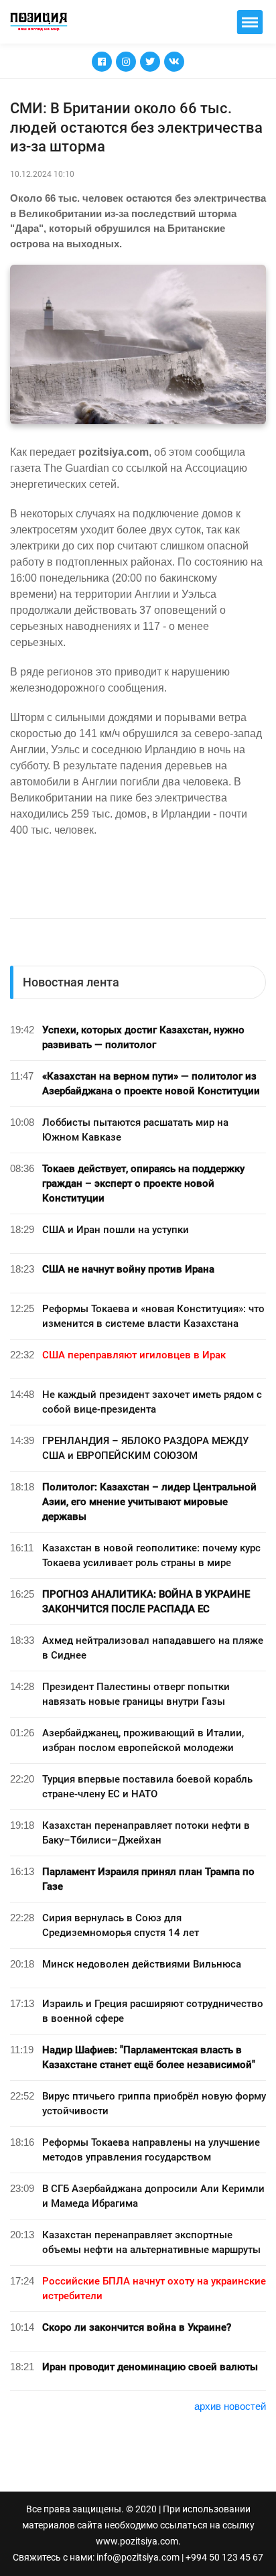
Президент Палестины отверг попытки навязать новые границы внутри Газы (136, 1694)
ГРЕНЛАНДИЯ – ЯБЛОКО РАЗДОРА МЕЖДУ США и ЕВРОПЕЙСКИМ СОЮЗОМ (145, 1448)
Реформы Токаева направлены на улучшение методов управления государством (151, 2150)
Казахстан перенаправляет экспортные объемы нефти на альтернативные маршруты (151, 2242)
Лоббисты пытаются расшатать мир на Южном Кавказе (135, 1130)
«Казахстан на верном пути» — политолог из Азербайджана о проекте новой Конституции (151, 1084)
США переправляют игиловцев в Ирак (134, 1355)
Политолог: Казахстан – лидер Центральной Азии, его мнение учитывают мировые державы (149, 1502)
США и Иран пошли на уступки (116, 1230)
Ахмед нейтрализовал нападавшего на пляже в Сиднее (153, 1648)
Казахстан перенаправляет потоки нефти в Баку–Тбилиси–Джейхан (146, 1833)
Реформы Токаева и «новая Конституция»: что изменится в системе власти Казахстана (153, 1316)
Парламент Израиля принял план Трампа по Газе (148, 1879)
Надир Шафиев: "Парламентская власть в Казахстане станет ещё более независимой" (149, 2057)
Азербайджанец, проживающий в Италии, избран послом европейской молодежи (143, 1740)
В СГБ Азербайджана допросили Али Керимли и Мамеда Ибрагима (153, 2196)
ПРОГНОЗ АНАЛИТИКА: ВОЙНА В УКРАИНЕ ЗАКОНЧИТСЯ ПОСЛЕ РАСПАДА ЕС (146, 1602)
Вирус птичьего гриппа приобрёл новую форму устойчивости (154, 2104)
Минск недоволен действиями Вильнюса (142, 1964)
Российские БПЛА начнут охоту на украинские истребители (154, 2289)
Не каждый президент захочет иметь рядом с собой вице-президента (152, 1402)
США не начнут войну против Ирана (128, 1269)
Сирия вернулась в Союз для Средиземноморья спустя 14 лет (121, 1925)
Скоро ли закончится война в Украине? (137, 2327)
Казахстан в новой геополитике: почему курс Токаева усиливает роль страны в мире (151, 1555)
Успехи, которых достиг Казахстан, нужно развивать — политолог (143, 1037)
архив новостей (230, 2406)
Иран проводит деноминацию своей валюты (150, 2367)
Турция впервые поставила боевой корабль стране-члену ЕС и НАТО (147, 1787)
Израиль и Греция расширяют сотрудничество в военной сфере (153, 2011)
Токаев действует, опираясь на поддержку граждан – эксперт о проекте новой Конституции (143, 1183)
